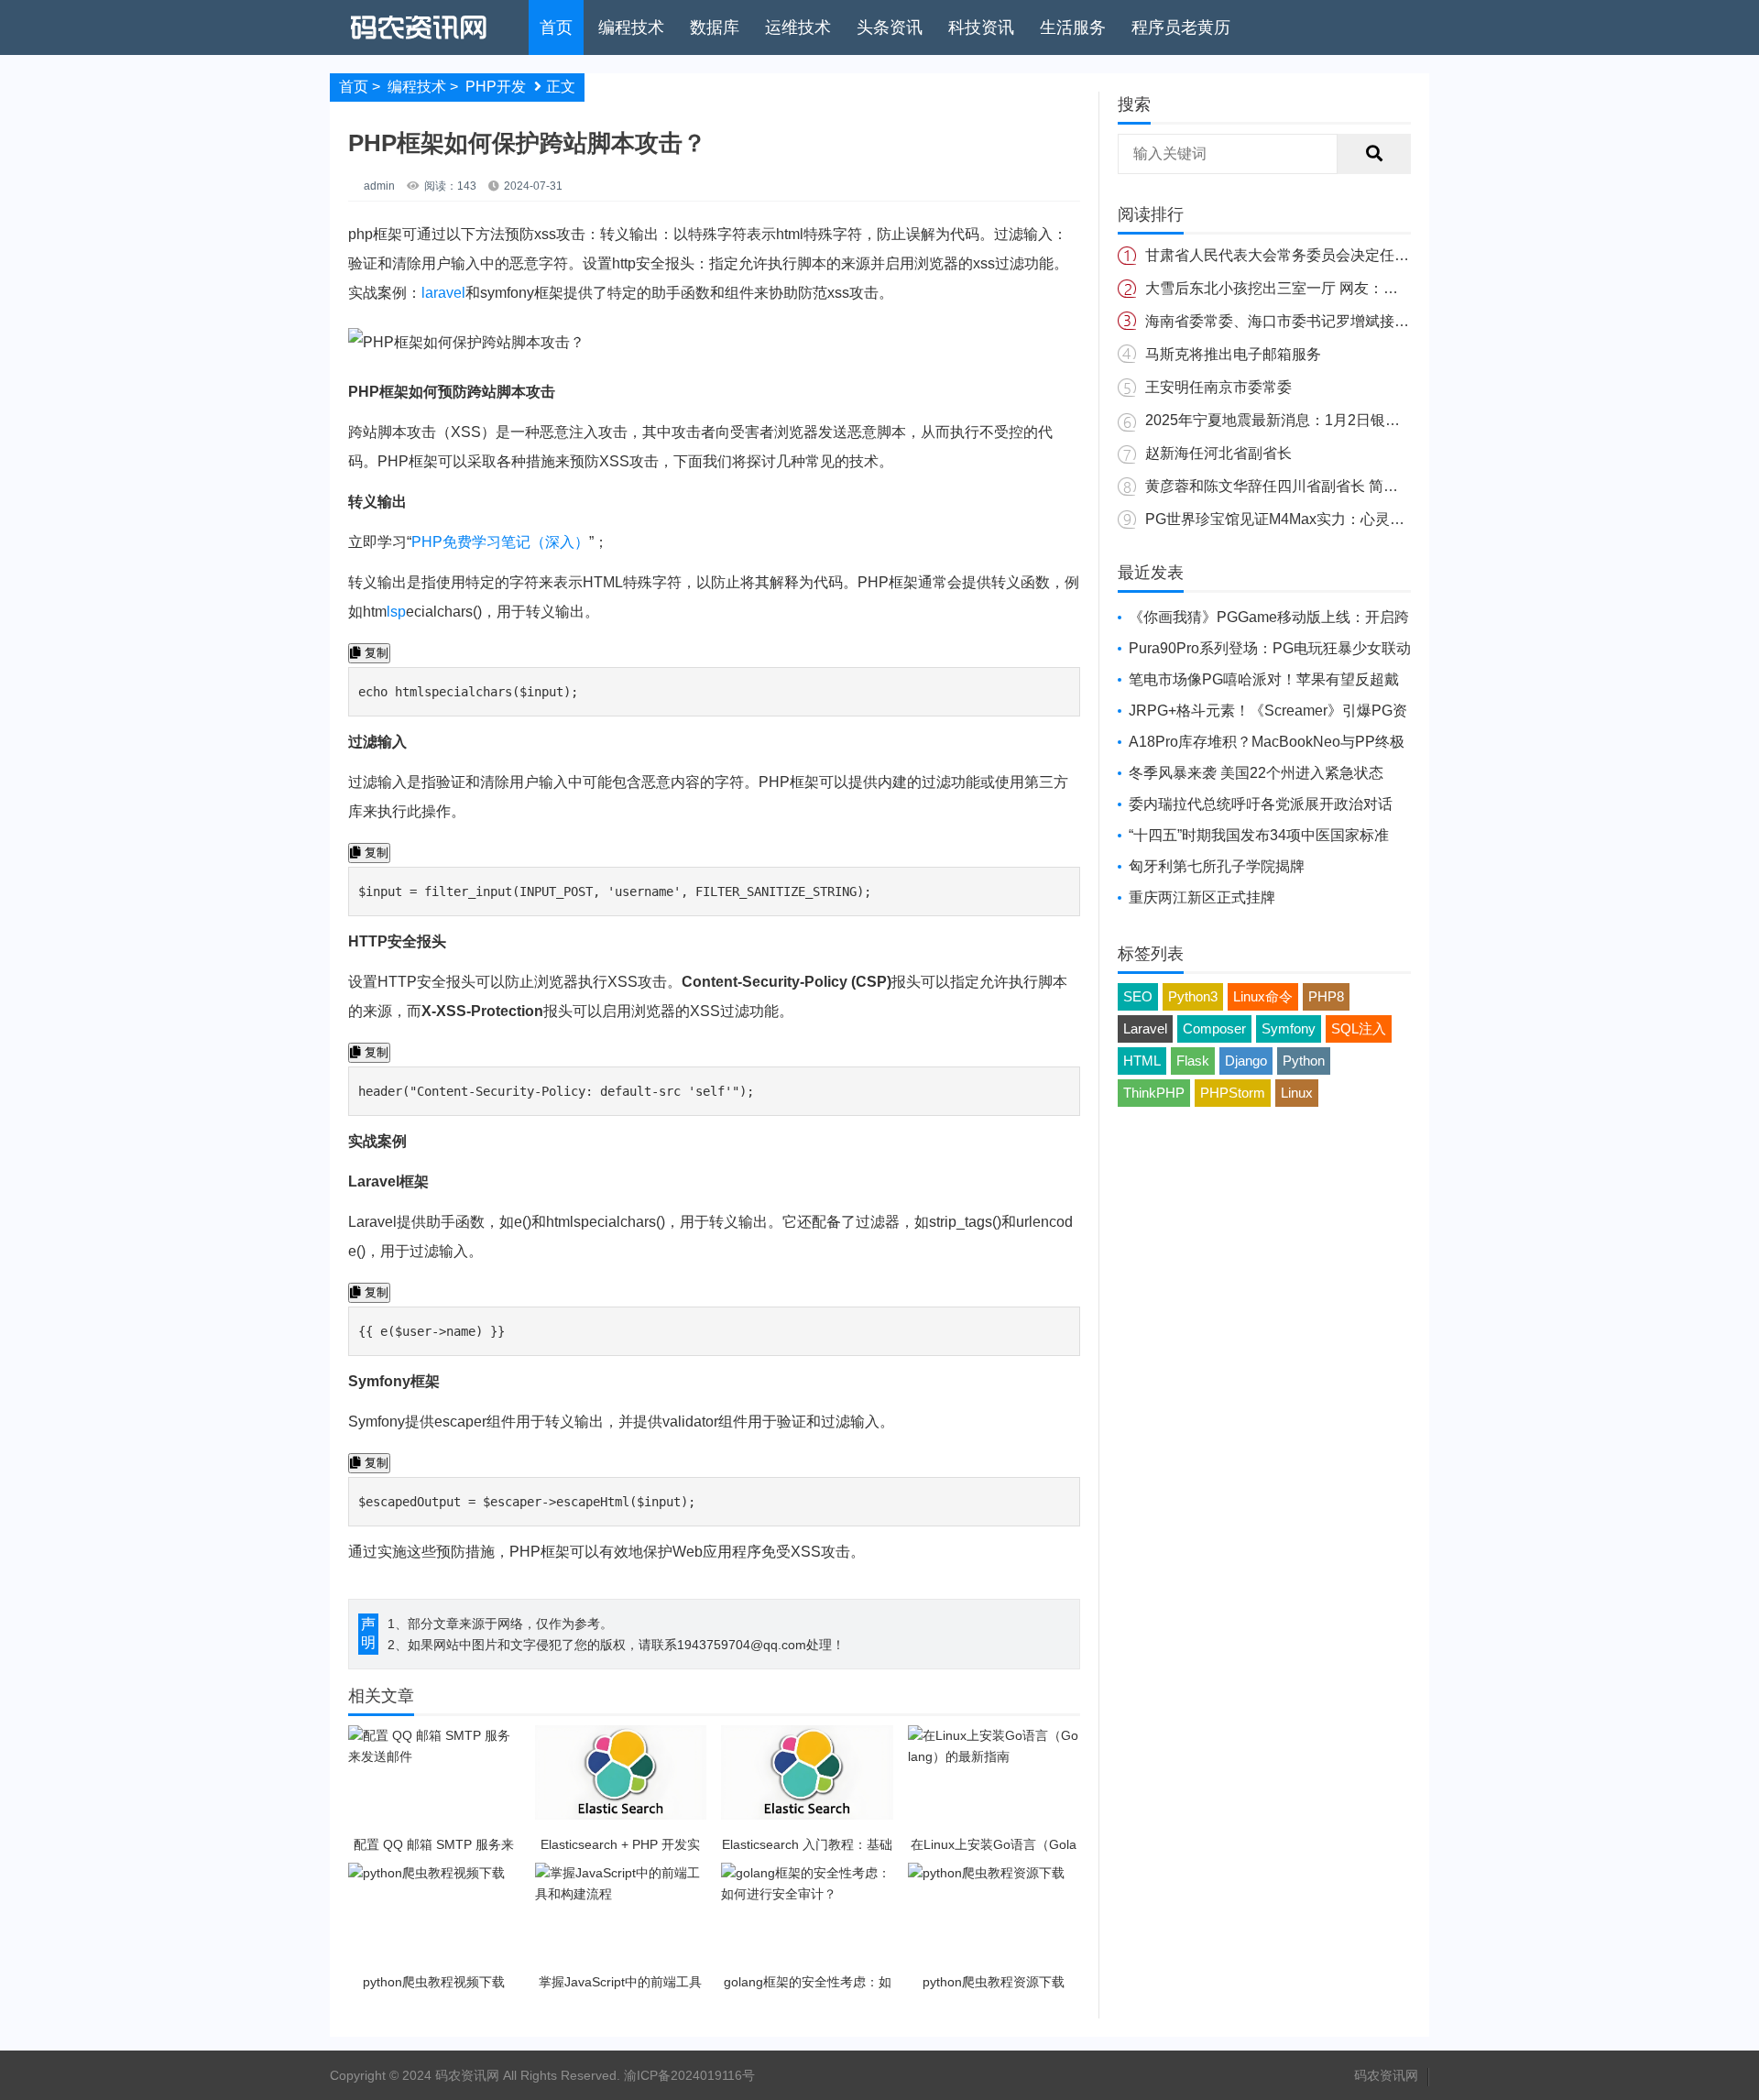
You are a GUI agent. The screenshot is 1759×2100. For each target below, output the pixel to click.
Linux (1297, 1093)
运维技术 (798, 27)
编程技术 (631, 27)
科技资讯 (981, 27)
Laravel (1145, 1028)
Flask (1193, 1061)
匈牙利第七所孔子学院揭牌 (1217, 866)
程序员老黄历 (1181, 27)
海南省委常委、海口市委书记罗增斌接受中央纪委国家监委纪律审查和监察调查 (1402, 321)
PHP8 (1326, 996)
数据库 (715, 27)
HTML (1142, 1061)
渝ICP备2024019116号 (689, 2075)
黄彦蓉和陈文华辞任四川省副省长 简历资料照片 (1301, 486)
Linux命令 (1263, 996)
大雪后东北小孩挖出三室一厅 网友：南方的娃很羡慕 (1316, 288)
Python (1304, 1061)
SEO (1138, 996)
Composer (1214, 1028)
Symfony (1289, 1028)
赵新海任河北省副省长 (1218, 453)
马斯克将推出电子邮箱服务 (1233, 354)
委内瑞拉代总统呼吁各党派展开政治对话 (1261, 804)
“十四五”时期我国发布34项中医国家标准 (1259, 835)
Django (1246, 1061)
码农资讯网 (1386, 2075)
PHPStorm (1233, 1093)
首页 (556, 27)
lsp (396, 612)
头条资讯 (890, 27)
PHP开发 (496, 87)
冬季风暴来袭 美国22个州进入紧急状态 (1256, 773)
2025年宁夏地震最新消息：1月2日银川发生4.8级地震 (1319, 420)
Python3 (1193, 996)
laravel (443, 293)
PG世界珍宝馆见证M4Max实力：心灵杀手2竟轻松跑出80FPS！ (1353, 519)
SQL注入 (1359, 1028)
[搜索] (1374, 154)
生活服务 (1073, 27)
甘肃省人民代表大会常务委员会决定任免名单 (1292, 255)
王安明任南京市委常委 (1218, 387)
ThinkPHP (1154, 1093)
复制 (375, 653)
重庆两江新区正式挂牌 (1202, 897)
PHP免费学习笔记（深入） (500, 542)
